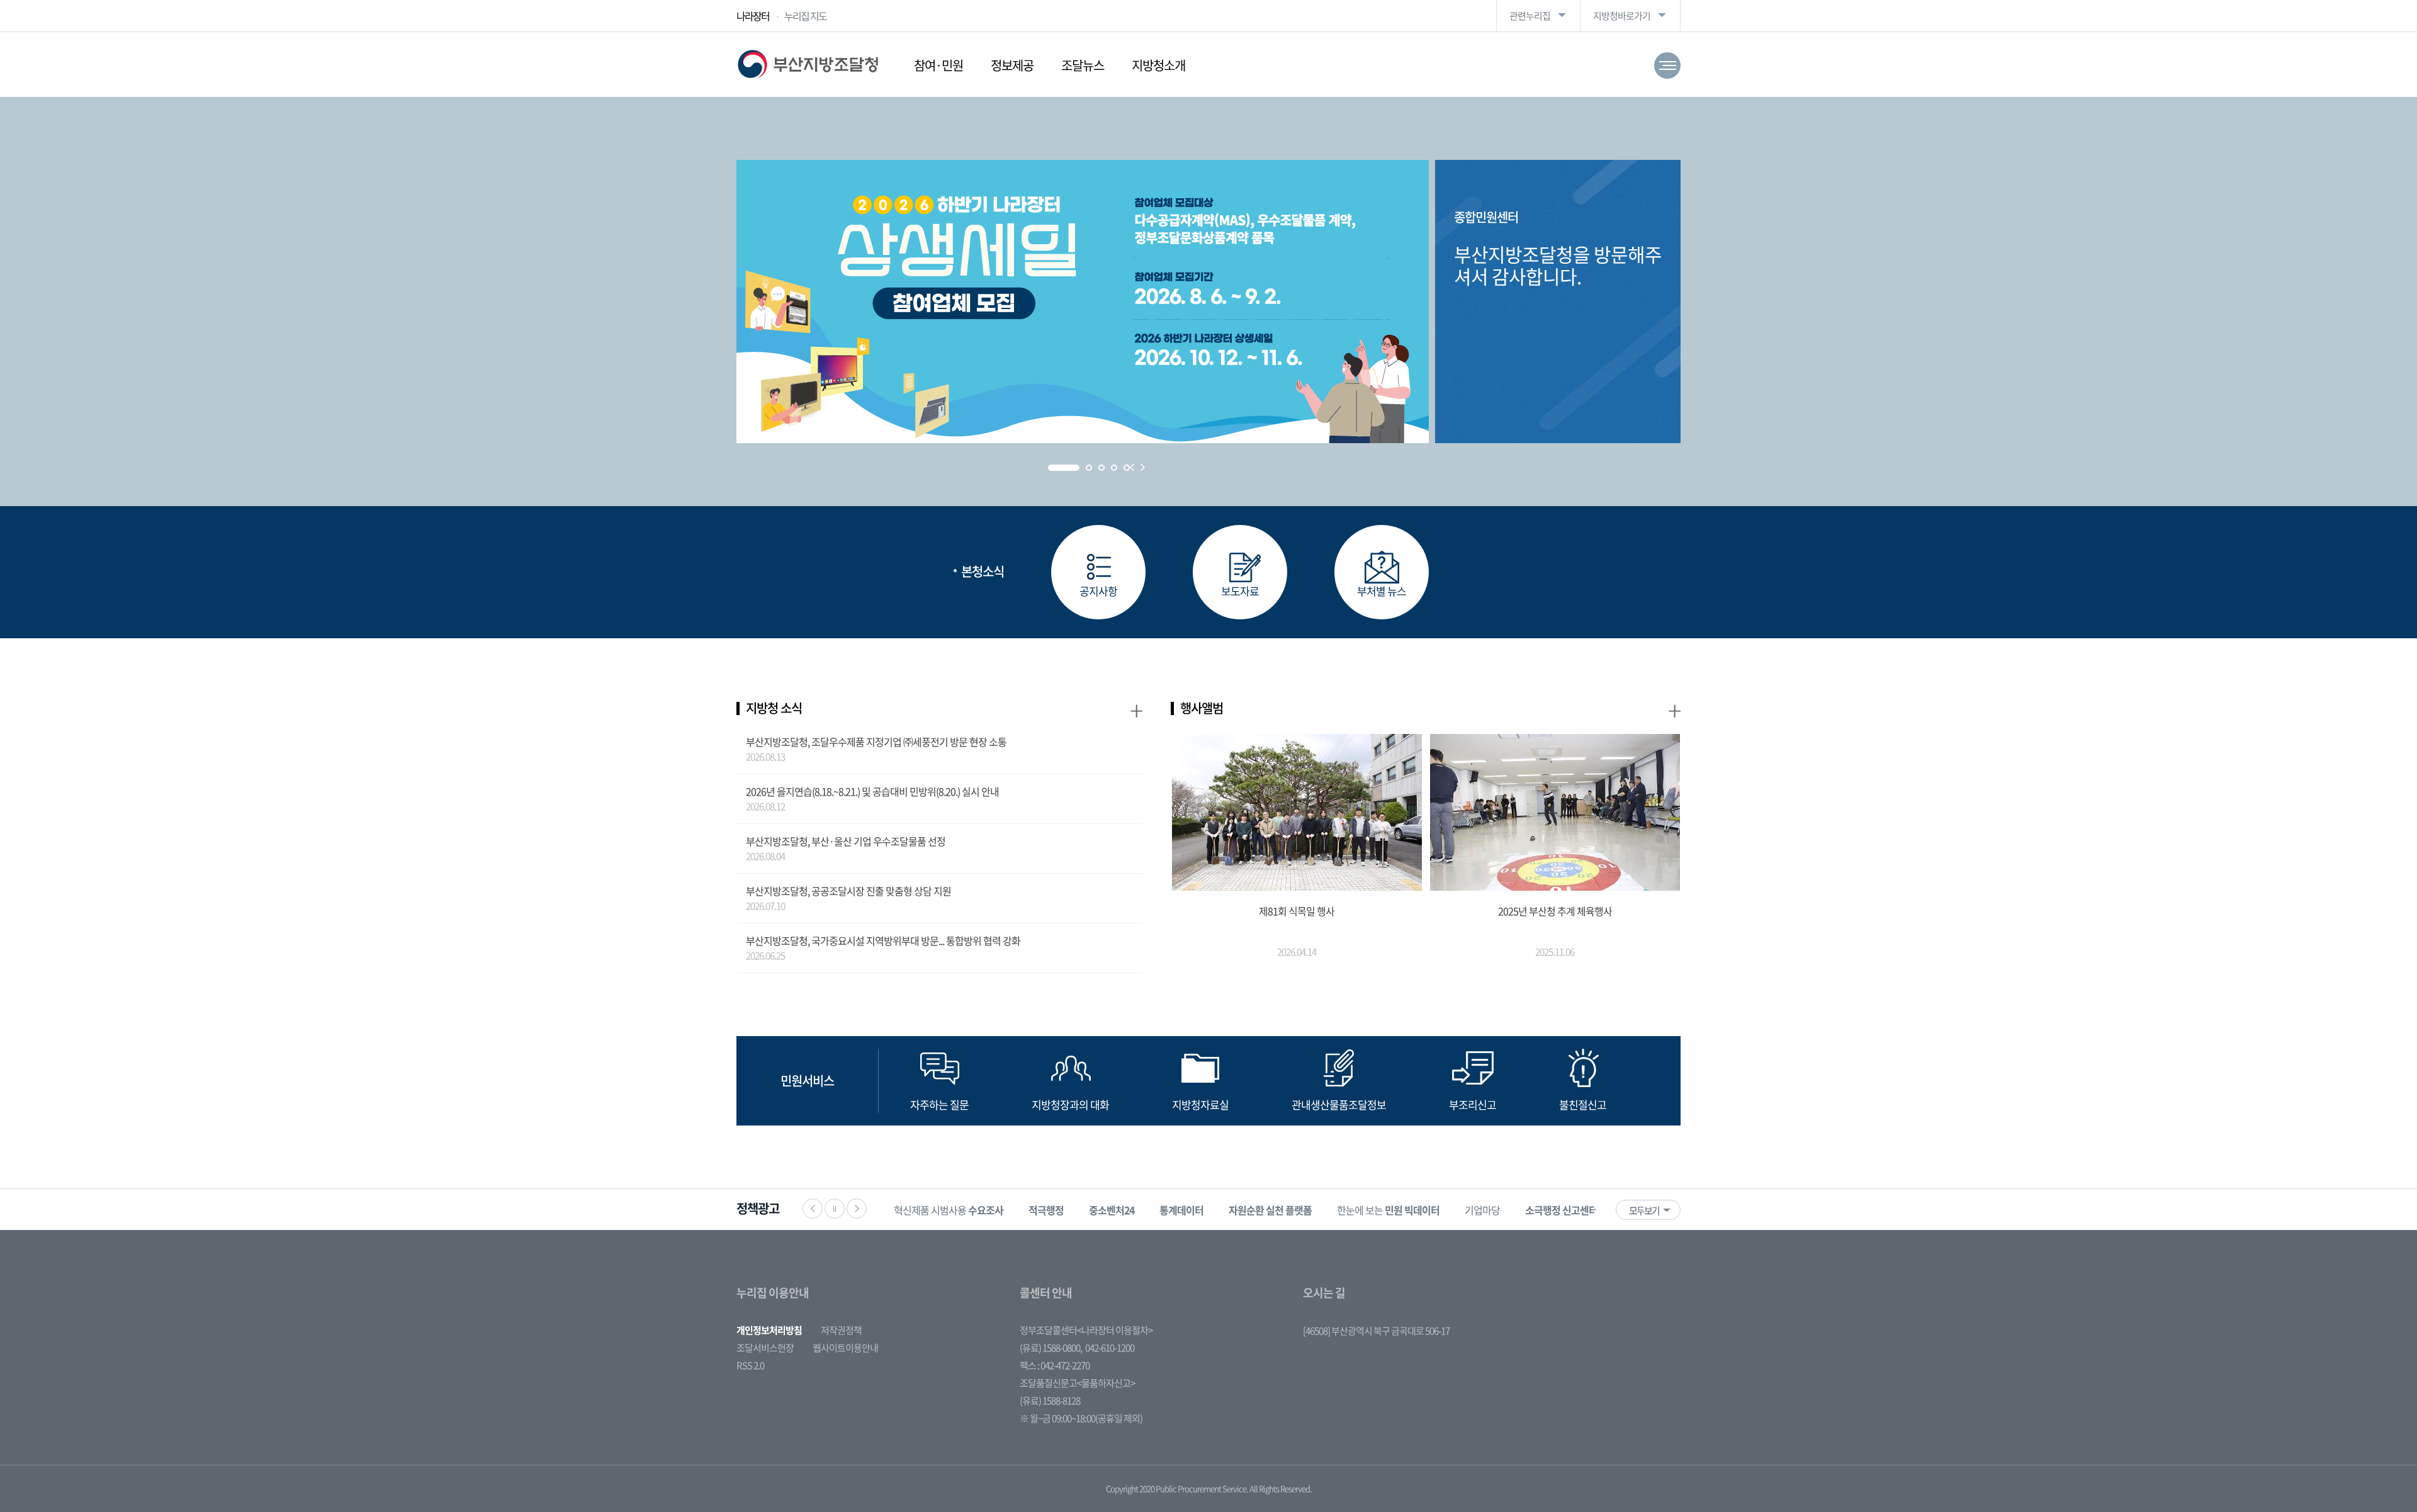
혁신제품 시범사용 (949, 1210)
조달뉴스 (1083, 65)
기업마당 (1482, 1210)
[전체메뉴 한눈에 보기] (1667, 65)
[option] (949, 1210)
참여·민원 (938, 65)
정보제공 (1012, 65)
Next (1143, 467)
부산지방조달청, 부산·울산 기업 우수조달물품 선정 (846, 841)
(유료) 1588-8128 (1050, 1401)
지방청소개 (1158, 65)
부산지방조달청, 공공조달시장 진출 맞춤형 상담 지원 (848, 891)
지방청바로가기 (1622, 16)
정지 (835, 1209)
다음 (857, 1209)
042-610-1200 (1110, 1348)
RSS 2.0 (750, 1365)
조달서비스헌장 (765, 1348)
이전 (813, 1209)
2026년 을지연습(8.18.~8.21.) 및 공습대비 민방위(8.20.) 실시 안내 (872, 791)
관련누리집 (1530, 16)
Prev (1132, 467)
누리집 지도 (805, 16)
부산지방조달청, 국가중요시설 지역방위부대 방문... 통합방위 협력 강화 (883, 940)
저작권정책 (841, 1330)
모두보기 (1644, 1210)
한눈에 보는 (1388, 1210)
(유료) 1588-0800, (1051, 1348)
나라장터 (753, 16)
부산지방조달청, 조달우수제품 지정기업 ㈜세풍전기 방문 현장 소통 (876, 742)
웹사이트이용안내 (845, 1348)
